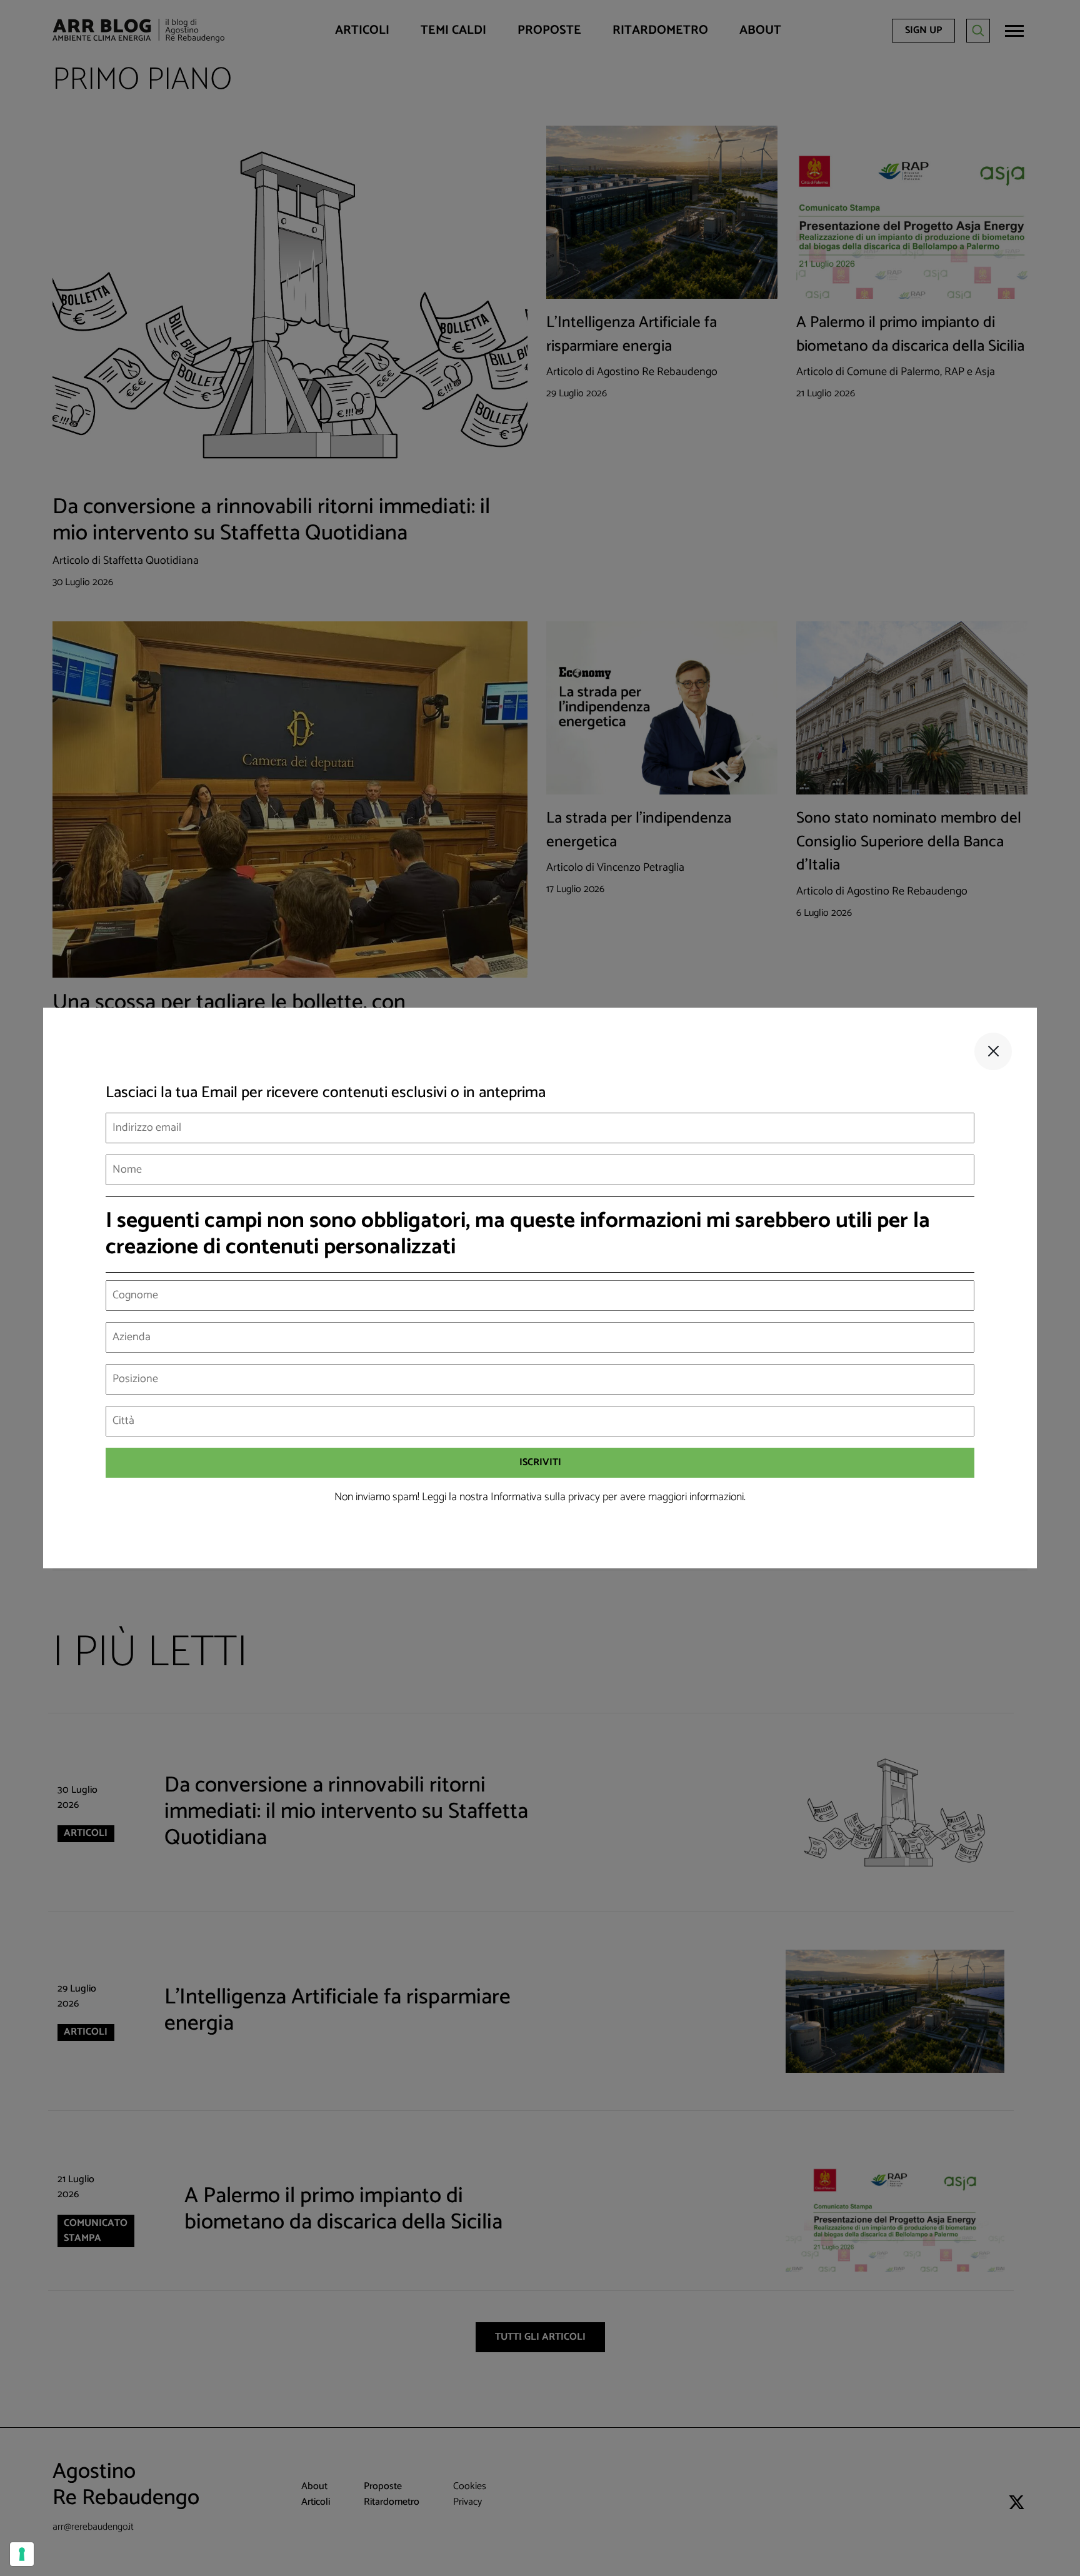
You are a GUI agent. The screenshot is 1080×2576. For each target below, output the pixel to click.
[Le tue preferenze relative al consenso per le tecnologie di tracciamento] (22, 2554)
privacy (584, 1497)
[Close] (993, 1051)
